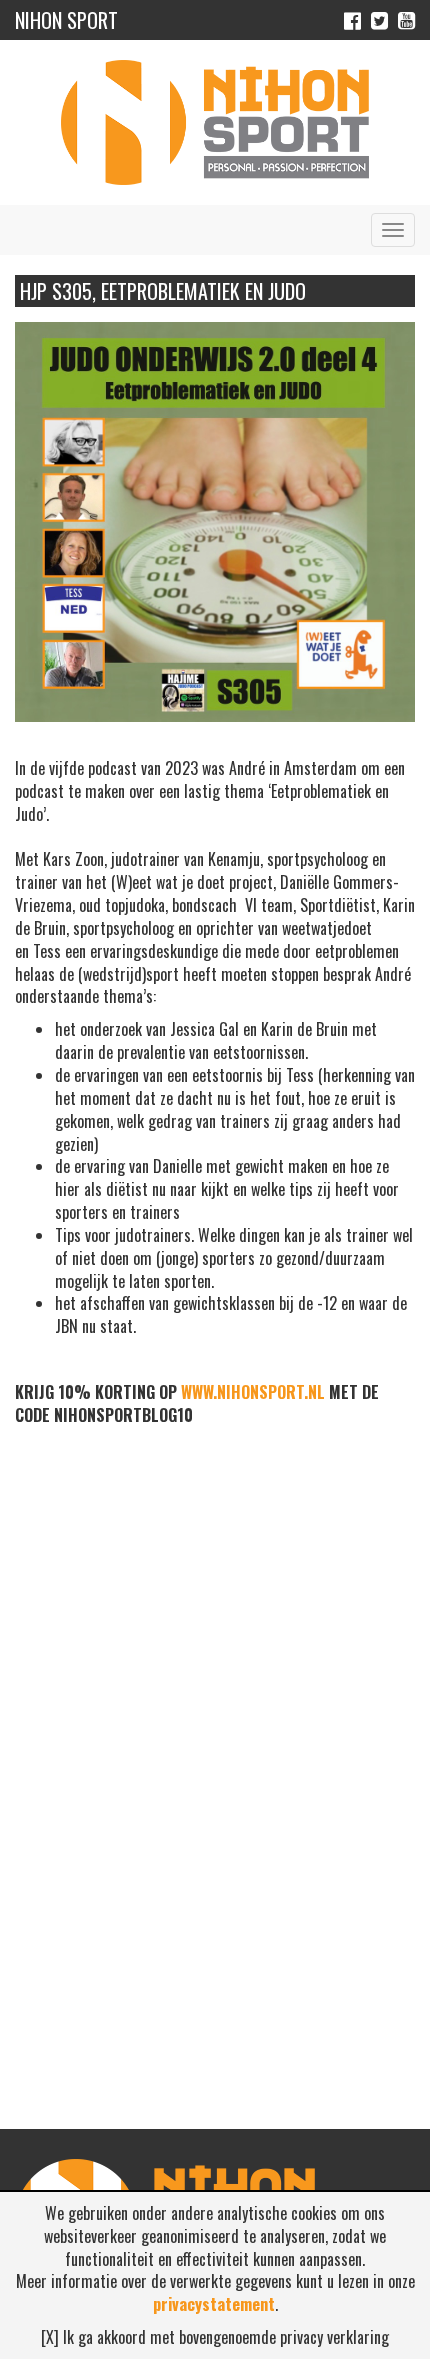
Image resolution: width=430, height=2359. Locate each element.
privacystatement (214, 2304)
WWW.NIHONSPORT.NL (253, 1392)
